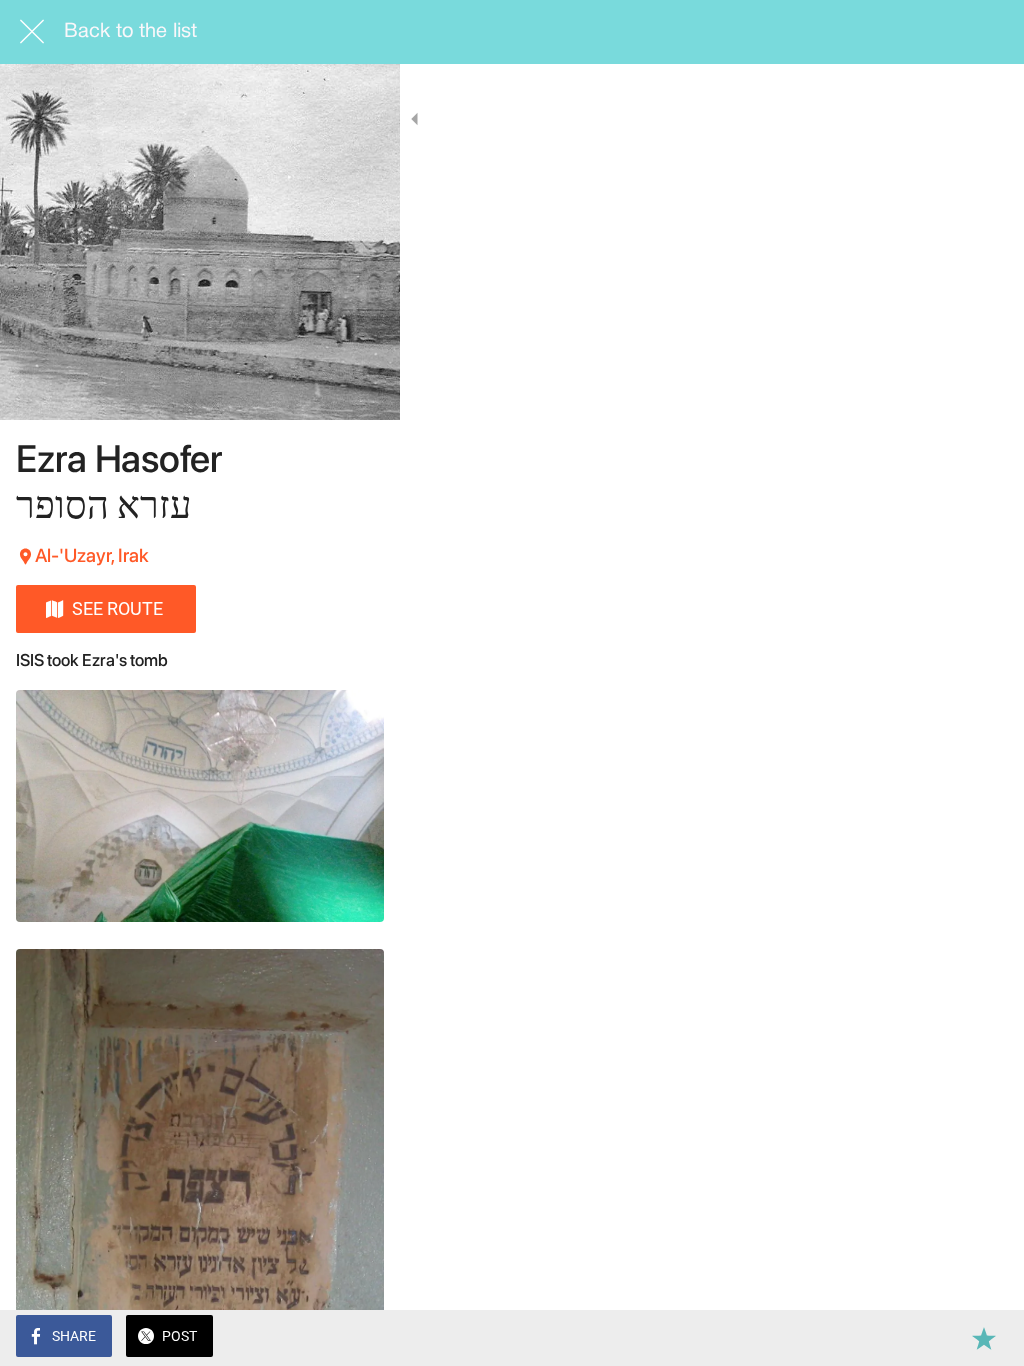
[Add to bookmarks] (984, 1338)
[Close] (32, 32)
